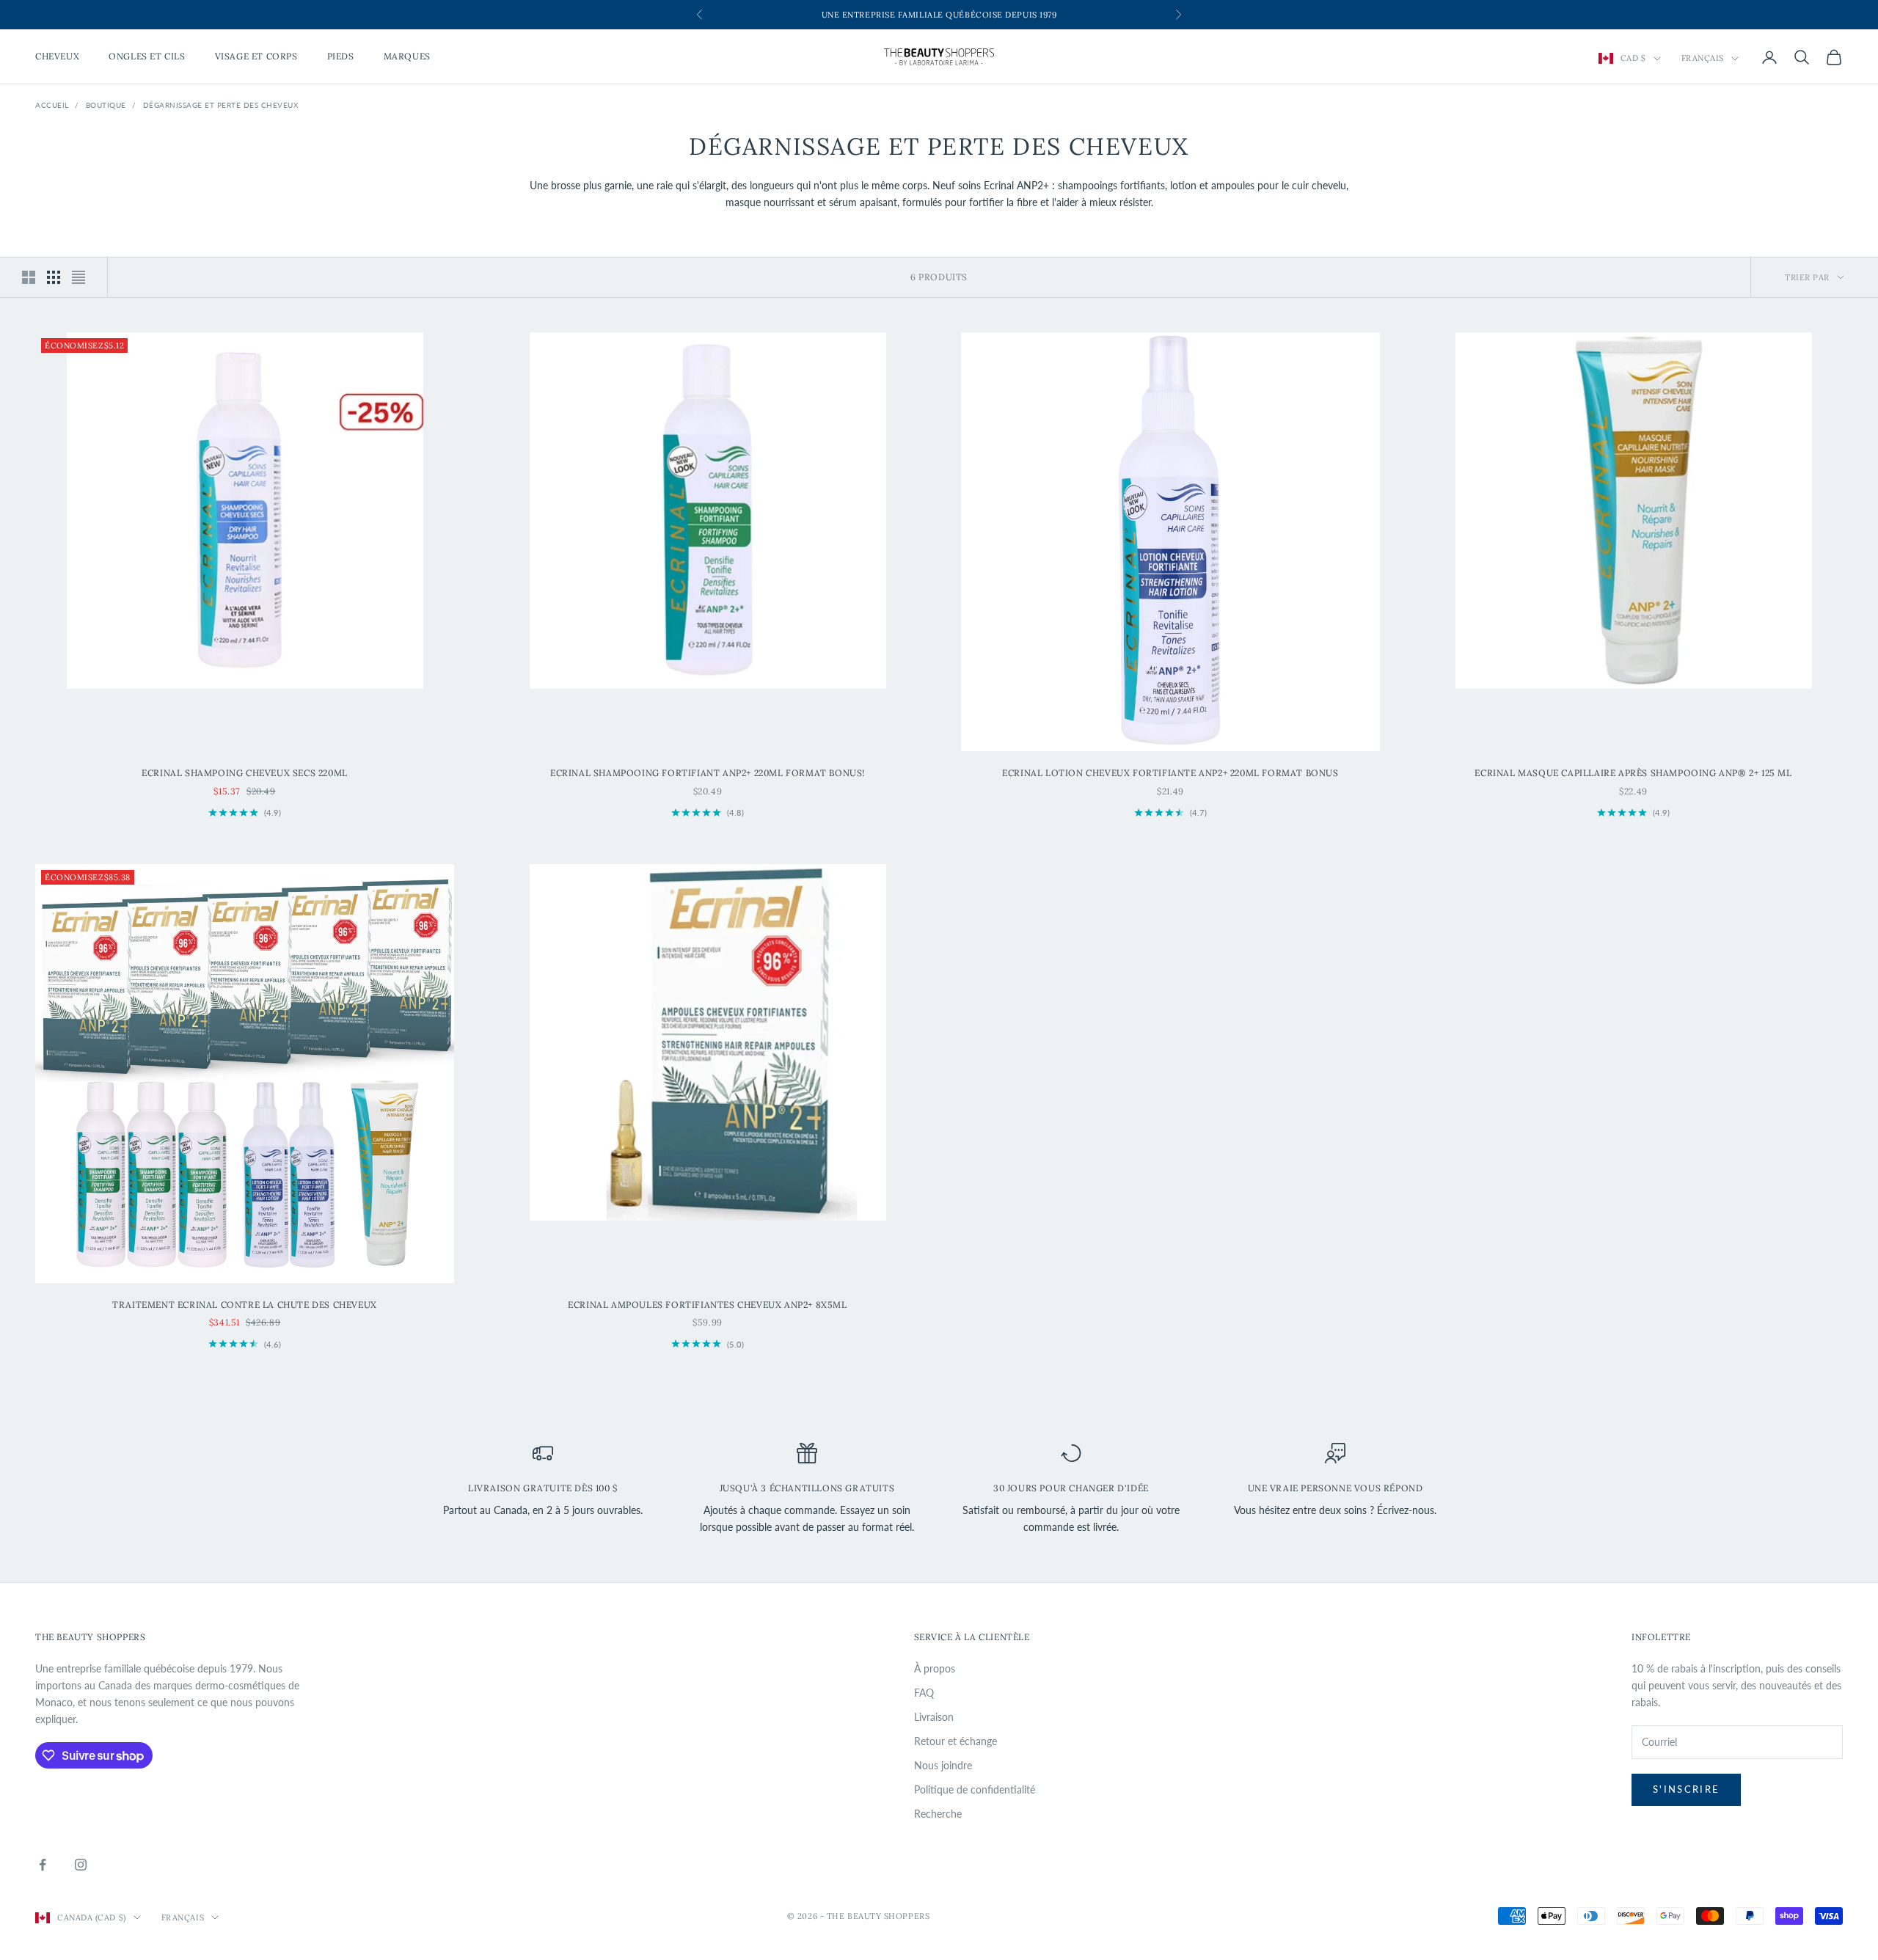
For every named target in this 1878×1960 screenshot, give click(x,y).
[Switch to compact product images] (78, 277)
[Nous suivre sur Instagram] (81, 1865)
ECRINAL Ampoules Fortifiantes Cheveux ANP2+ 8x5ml (707, 1305)
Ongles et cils (147, 57)
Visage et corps (256, 57)
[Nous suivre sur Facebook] (43, 1865)
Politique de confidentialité (975, 1789)
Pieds (341, 57)
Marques (407, 57)
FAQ (924, 1693)
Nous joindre (943, 1765)
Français (1703, 59)
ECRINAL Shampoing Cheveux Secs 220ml (245, 773)
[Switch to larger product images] (29, 277)
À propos (935, 1668)
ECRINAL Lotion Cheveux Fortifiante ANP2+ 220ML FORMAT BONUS (1170, 773)
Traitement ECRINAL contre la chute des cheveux (245, 1305)
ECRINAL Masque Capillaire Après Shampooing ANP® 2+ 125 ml (1633, 773)
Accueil (52, 105)
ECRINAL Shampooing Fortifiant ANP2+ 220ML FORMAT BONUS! (708, 773)
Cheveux (57, 57)
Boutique (106, 105)
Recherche (938, 1814)
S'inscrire (1686, 1789)
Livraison (934, 1717)
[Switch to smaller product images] (54, 277)
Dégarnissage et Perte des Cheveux (221, 105)
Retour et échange (956, 1741)
